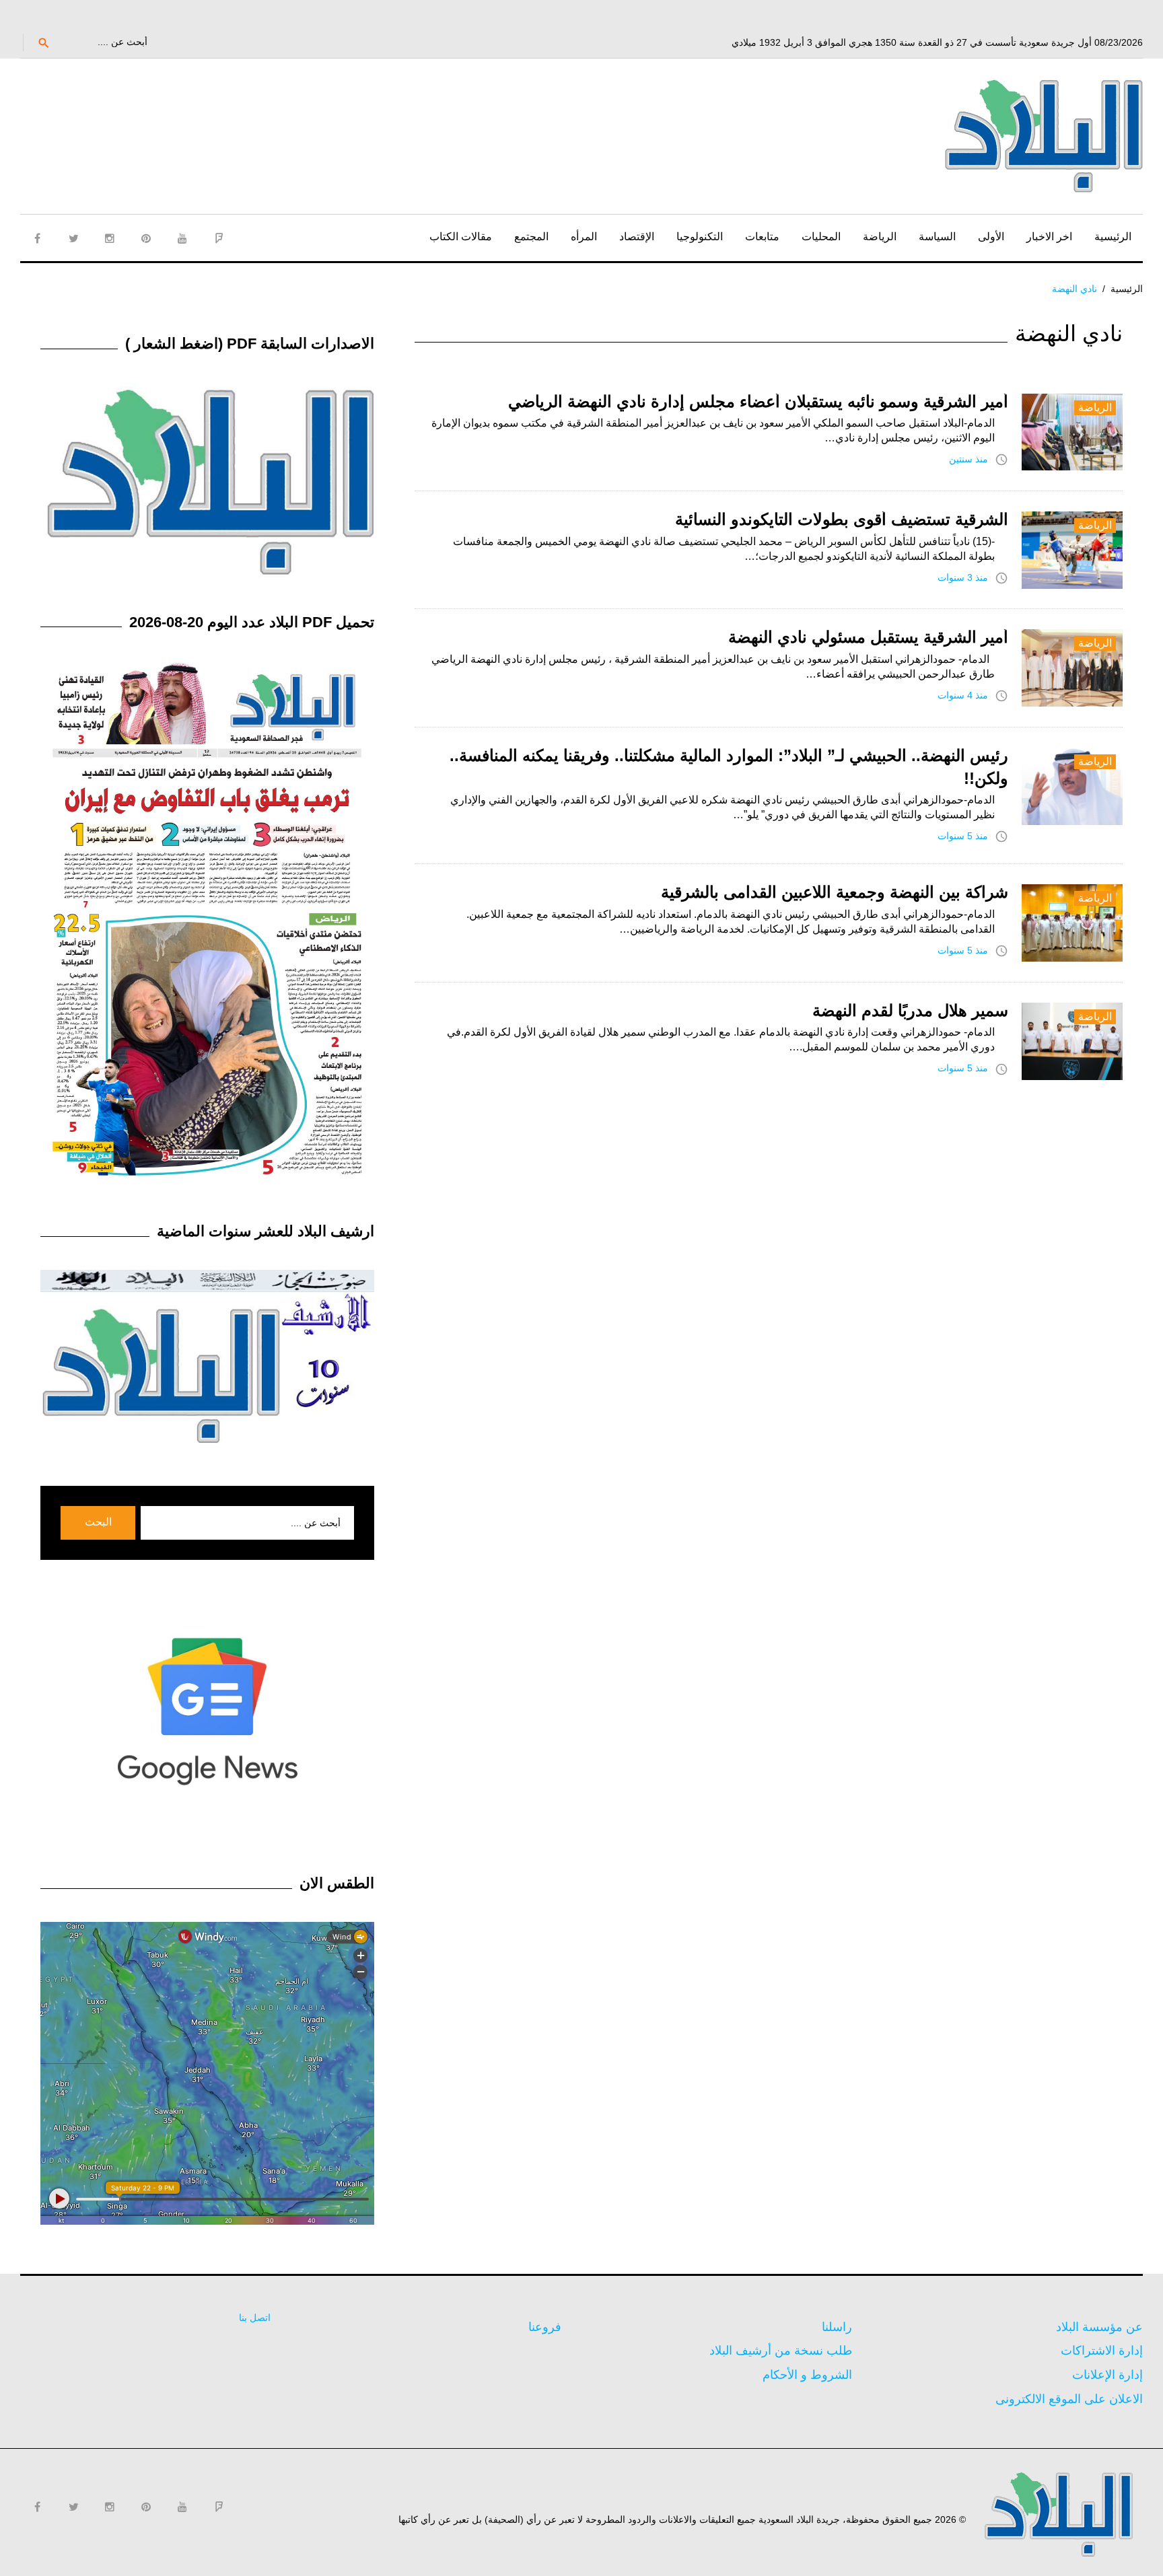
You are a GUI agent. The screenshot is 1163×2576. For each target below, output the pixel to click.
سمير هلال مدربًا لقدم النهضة (910, 1010)
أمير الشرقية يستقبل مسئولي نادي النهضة (868, 637)
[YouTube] (182, 238)
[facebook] (37, 238)
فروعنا (545, 2327)
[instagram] (110, 238)
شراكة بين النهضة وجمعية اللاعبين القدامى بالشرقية (835, 892)
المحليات (821, 237)
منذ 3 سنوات (963, 577)
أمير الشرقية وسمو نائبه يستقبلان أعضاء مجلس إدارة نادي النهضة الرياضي (758, 401)
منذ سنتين (968, 459)
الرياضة (880, 237)
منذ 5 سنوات (963, 836)
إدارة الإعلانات (1107, 2375)
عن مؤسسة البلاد (1099, 2327)
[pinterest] (146, 238)
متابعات (762, 237)
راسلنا (837, 2327)
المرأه (584, 237)
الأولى (991, 237)
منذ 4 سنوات (963, 695)
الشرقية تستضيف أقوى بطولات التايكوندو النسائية (842, 519)
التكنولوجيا (700, 237)
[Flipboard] (219, 238)
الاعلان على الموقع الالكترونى (1069, 2399)
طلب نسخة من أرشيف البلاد (781, 2351)
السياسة (937, 237)
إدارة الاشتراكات (1102, 2351)
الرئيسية (1113, 237)
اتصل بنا (255, 2318)
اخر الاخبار (1049, 237)
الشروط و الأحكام (807, 2375)
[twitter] (73, 238)
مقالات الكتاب (461, 237)
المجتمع (531, 237)
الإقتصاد (637, 237)
